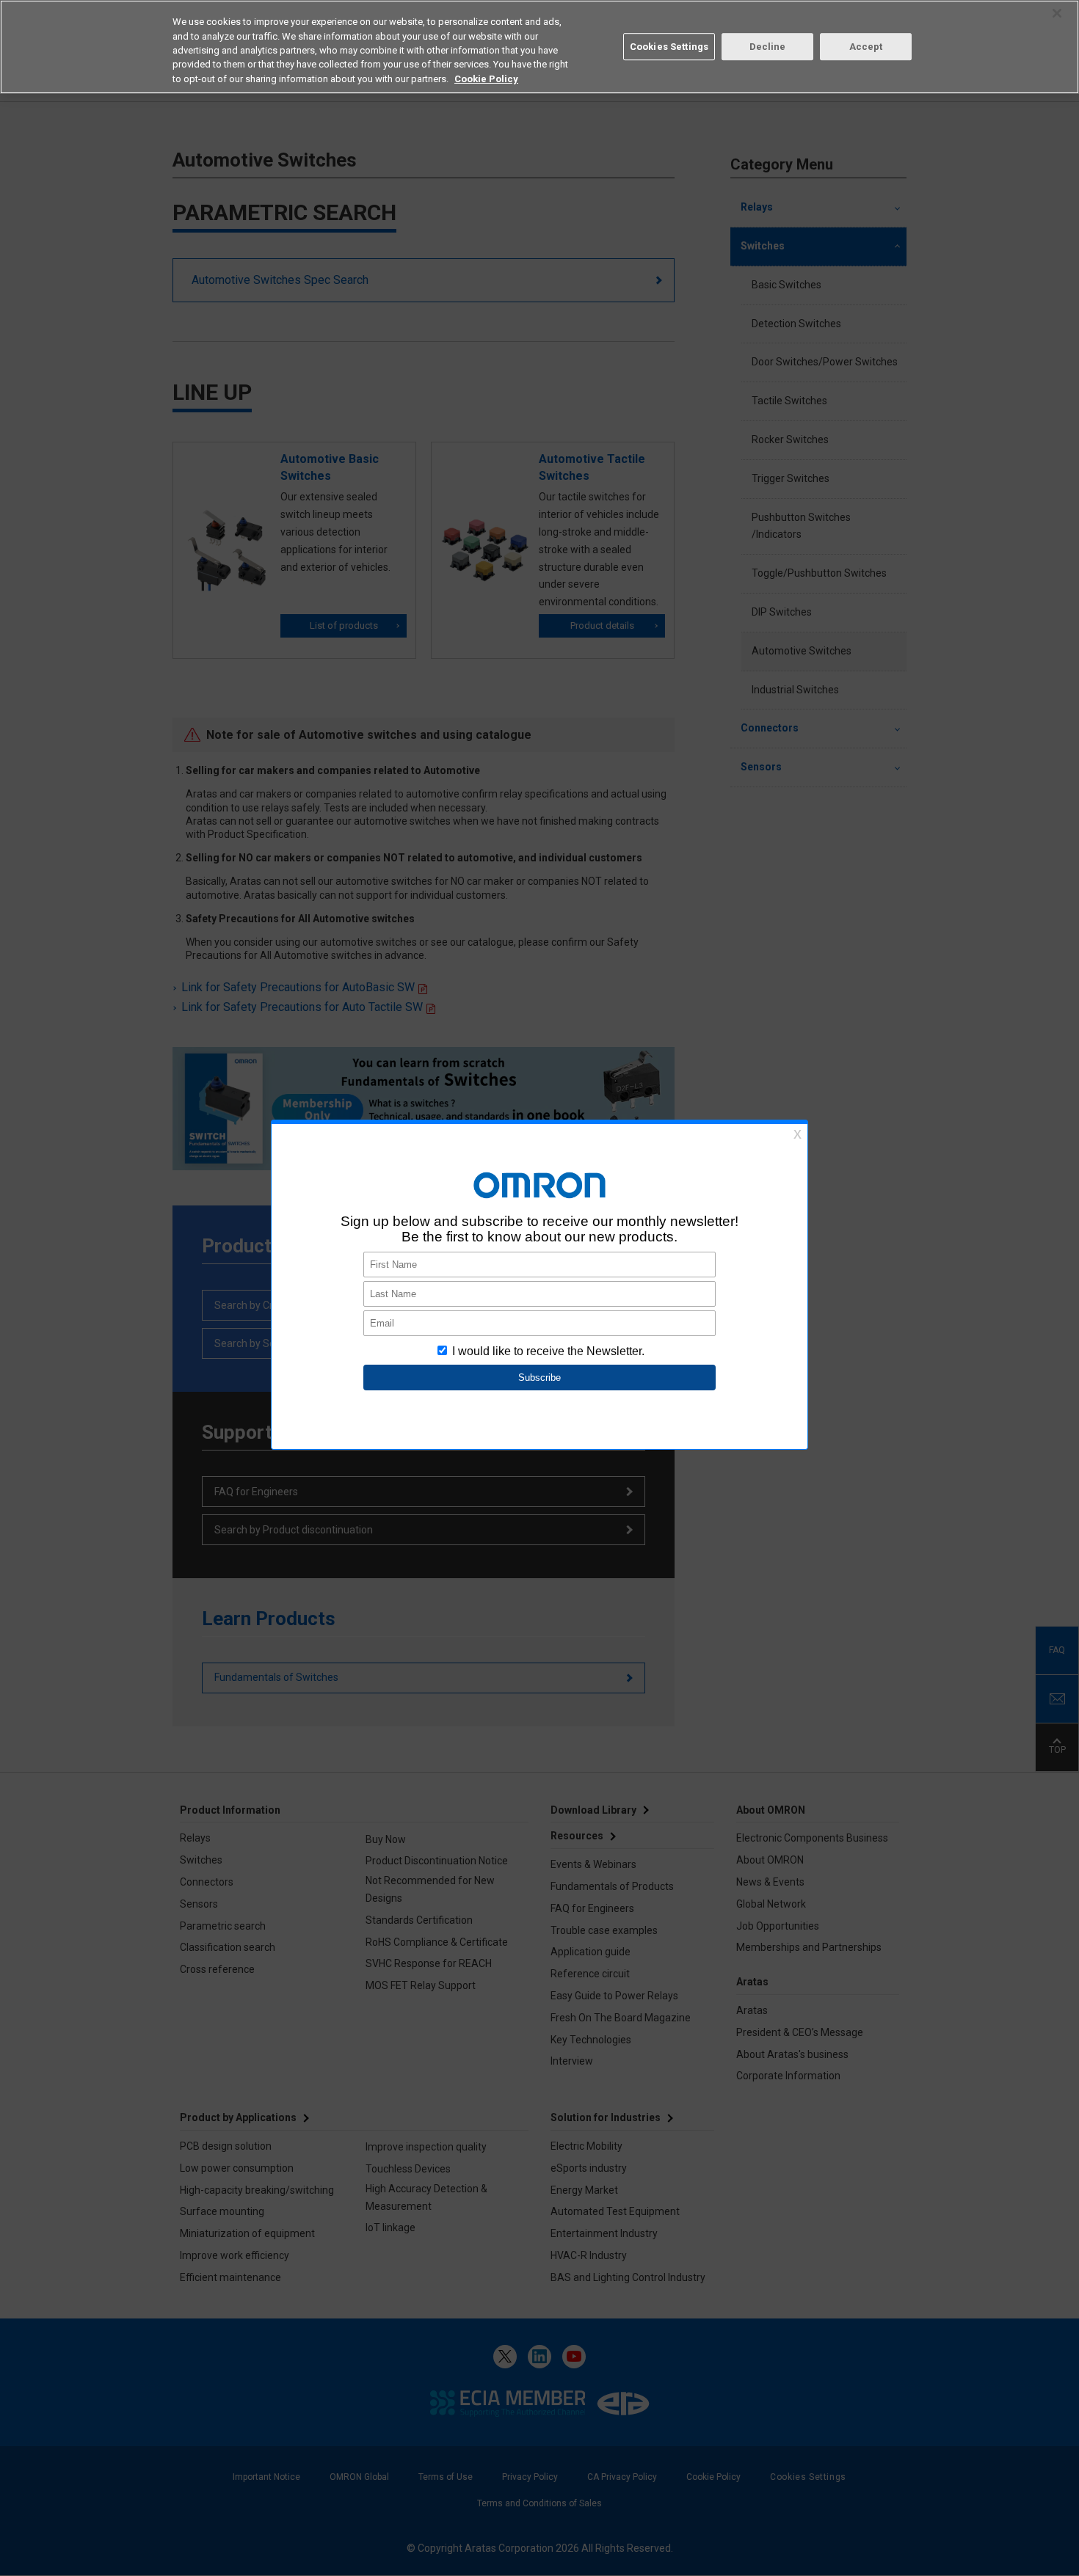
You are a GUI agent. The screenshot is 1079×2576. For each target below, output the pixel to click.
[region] (539, 47)
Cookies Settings (669, 47)
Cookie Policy (486, 79)
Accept (866, 47)
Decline (768, 47)
